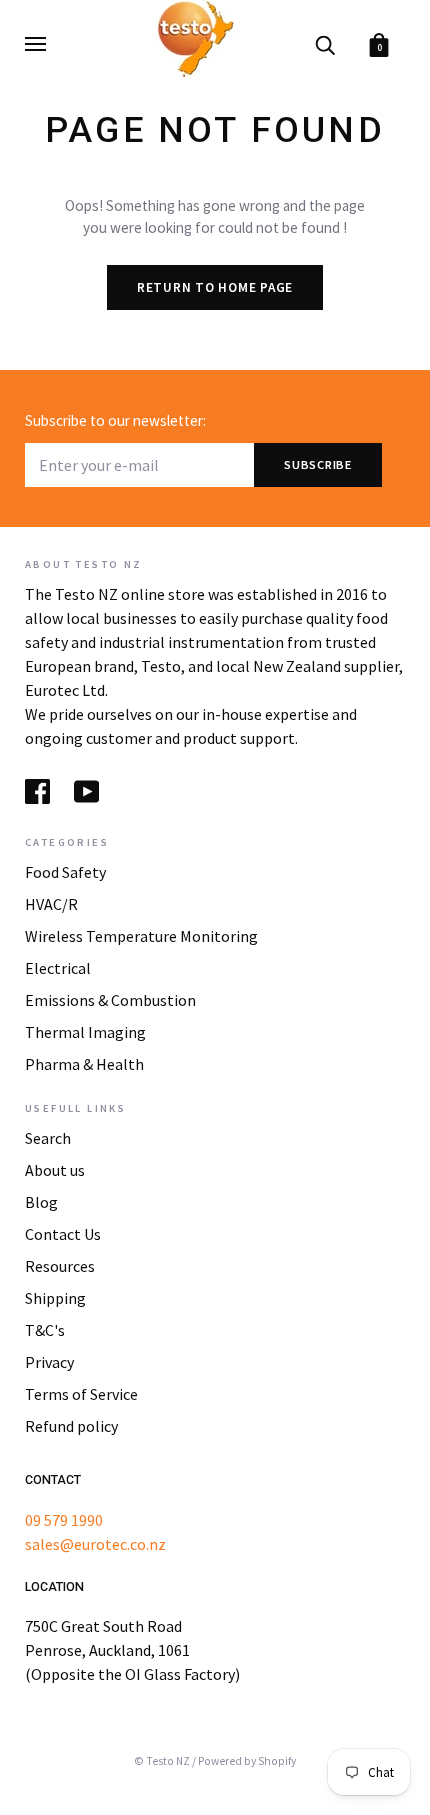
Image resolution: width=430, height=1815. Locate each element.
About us (55, 1170)
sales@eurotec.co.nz (95, 1544)
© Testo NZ (162, 1761)
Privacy (49, 1362)
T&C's (45, 1330)
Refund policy (71, 1426)
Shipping (55, 1298)
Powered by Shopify (247, 1761)
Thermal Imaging (85, 1032)
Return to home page (215, 287)
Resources (60, 1266)
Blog (41, 1202)
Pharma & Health (84, 1064)
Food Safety (65, 872)
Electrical (58, 968)
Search (48, 1138)
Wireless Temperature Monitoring (141, 936)
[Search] (325, 43)
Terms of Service (81, 1394)
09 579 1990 (64, 1520)
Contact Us (63, 1234)
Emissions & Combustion (110, 1000)
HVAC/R (51, 904)
